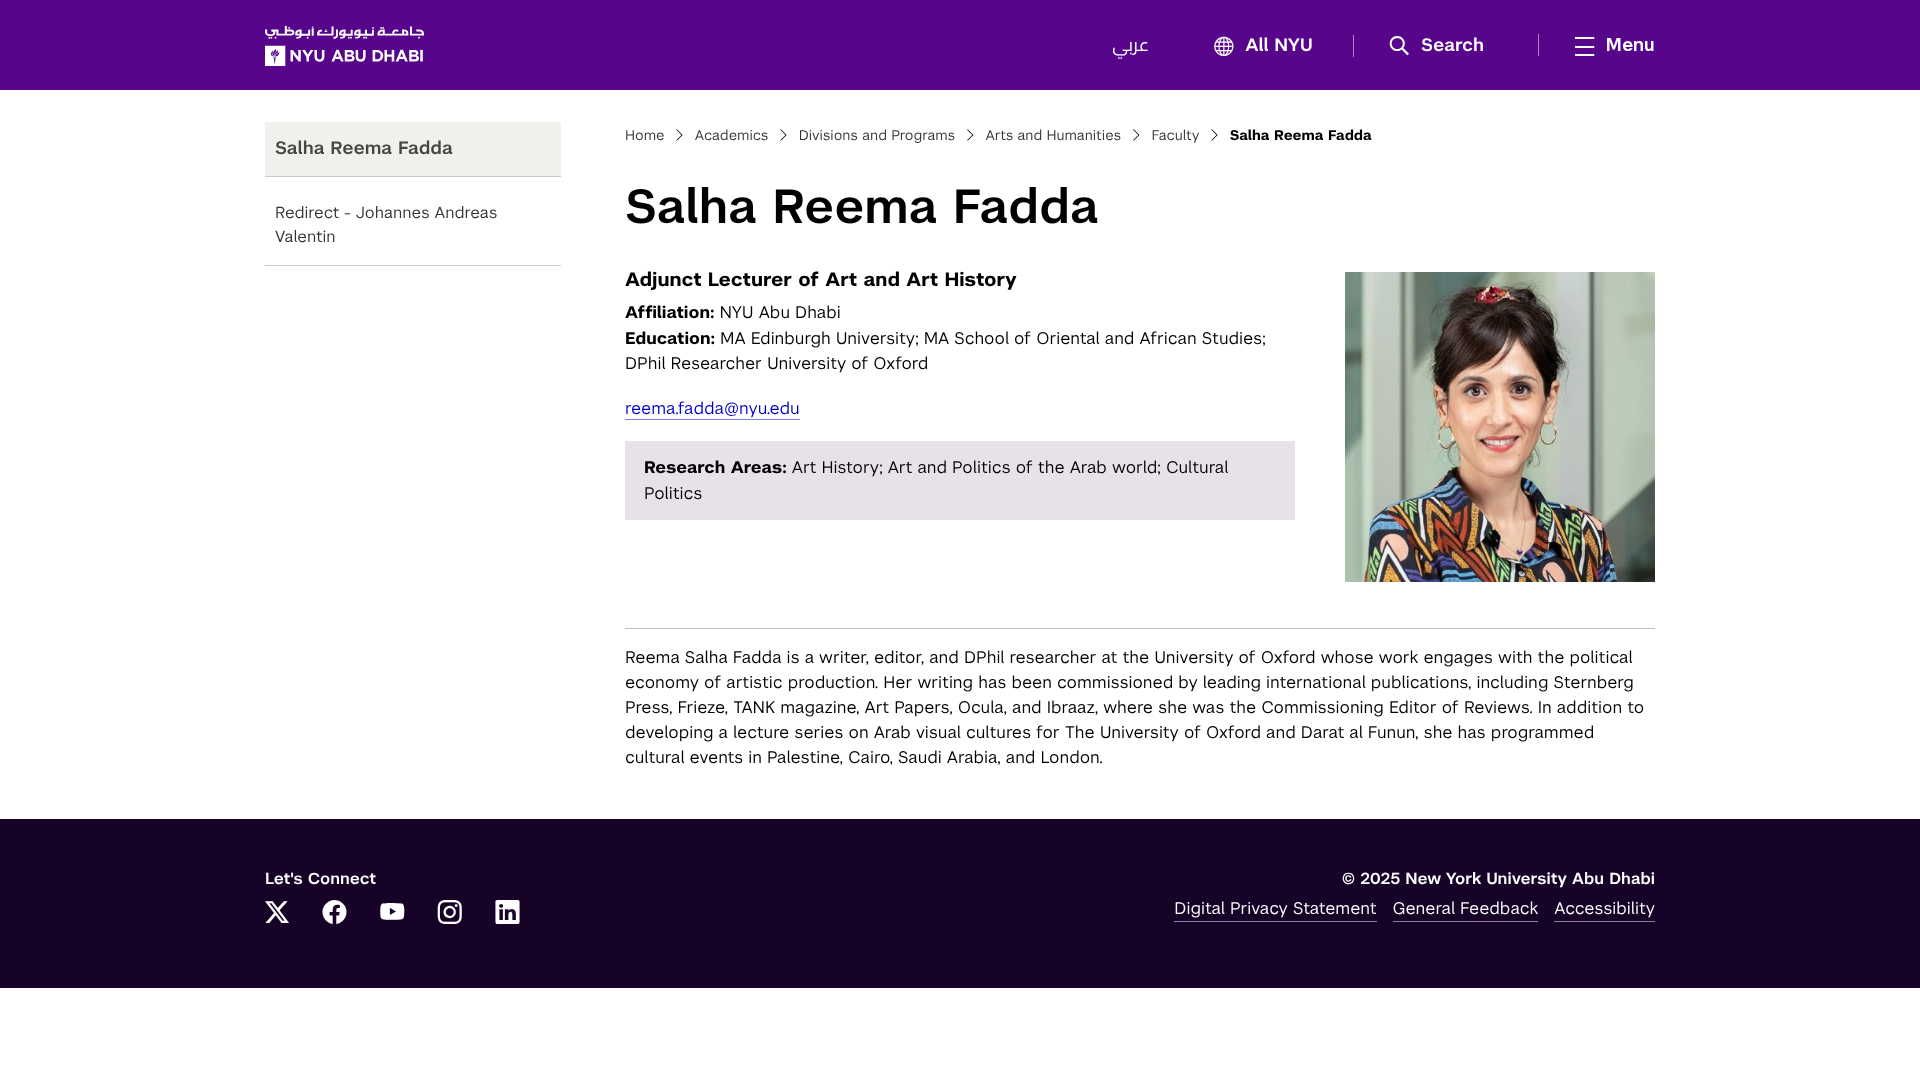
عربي (1130, 46)
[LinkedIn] (508, 914)
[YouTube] (392, 914)
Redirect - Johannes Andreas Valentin (386, 224)
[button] (1443, 46)
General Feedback (1466, 908)
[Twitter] (277, 914)
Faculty (1175, 136)
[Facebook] (335, 914)
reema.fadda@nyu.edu (712, 408)
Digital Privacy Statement (1275, 908)
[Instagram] (450, 914)
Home (645, 136)
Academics (732, 136)
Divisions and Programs (877, 136)
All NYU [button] (1279, 46)
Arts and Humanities (1053, 136)
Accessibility (1604, 908)
